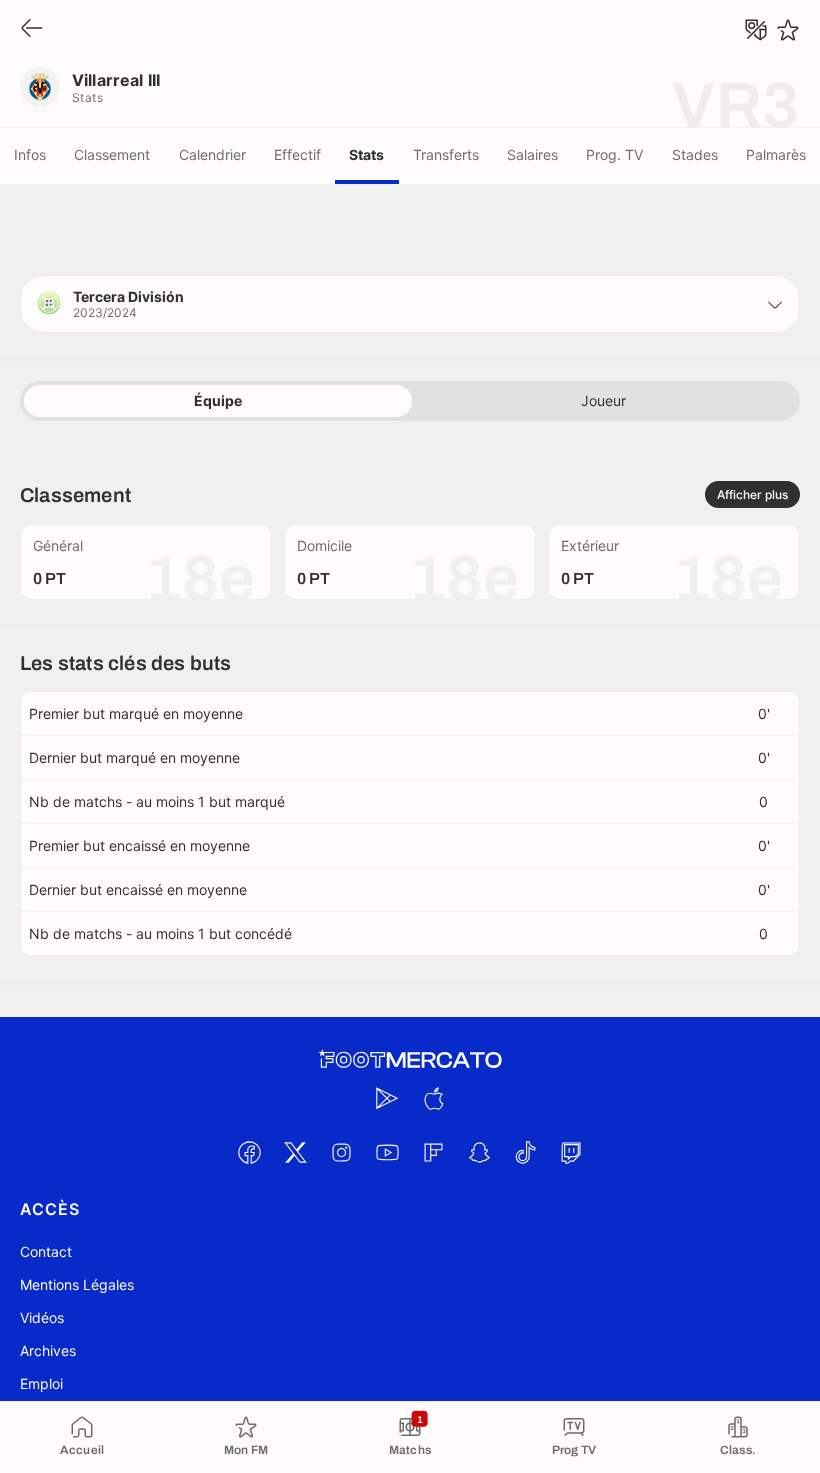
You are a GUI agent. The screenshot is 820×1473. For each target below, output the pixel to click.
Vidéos (42, 1317)
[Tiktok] (525, 1152)
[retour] (32, 29)
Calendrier (212, 154)
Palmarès (776, 154)
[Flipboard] (433, 1152)
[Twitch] (571, 1152)
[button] (410, 304)
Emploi (41, 1383)
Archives (48, 1350)
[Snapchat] (479, 1152)
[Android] (387, 1098)
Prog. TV (614, 154)
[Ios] (433, 1098)
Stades (695, 154)
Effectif (297, 154)
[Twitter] (295, 1152)
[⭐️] (788, 30)
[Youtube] (387, 1152)
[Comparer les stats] (756, 30)
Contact (46, 1251)
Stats (366, 154)
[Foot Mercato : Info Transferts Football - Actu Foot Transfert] (410, 1060)
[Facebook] (249, 1152)
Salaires (532, 154)
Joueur (603, 400)
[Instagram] (341, 1152)
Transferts (446, 154)
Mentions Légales (77, 1284)
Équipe (218, 400)
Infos (30, 154)
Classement (112, 154)
